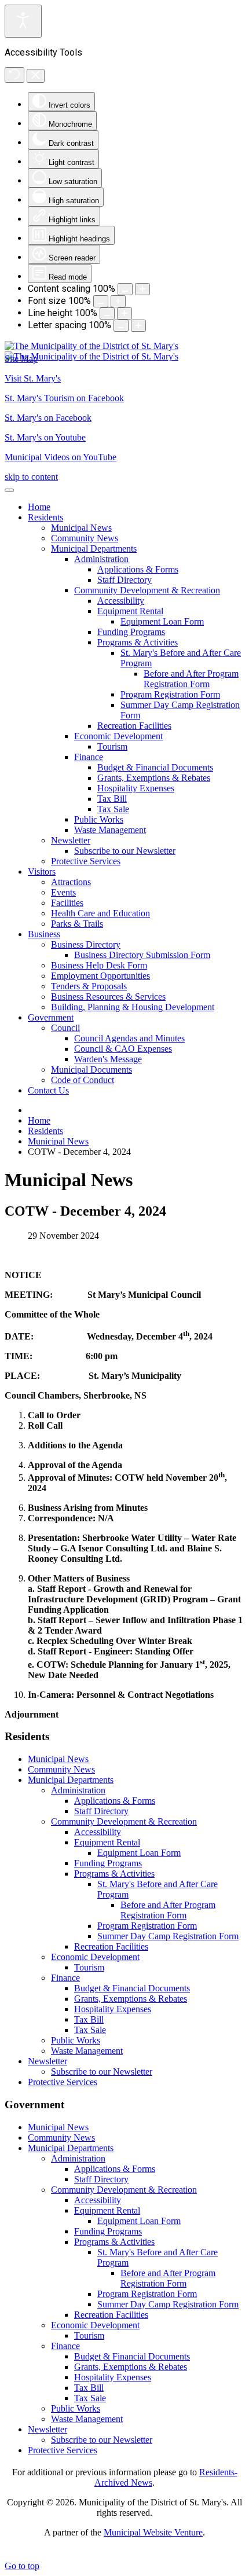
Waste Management (87, 2051)
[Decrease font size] (101, 301)
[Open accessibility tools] (23, 21)
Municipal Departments (71, 1780)
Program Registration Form (147, 1926)
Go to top (22, 2566)
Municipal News (58, 1759)
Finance (65, 1978)
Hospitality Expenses (113, 2009)
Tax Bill (89, 2019)
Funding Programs (108, 1863)
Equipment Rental (107, 1842)
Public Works (76, 2040)
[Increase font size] (118, 301)
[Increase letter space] (138, 326)
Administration (78, 1790)
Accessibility (98, 1832)
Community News (61, 1769)
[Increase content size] (142, 289)
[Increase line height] (124, 313)
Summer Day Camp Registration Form (168, 1936)
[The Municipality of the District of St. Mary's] (91, 351)
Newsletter (47, 2061)
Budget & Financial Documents (132, 1988)
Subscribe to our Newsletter (102, 2072)
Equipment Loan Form (139, 1853)
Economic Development (95, 1957)
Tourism (89, 1967)
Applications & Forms (115, 1801)
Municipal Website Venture (153, 2532)
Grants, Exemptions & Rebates (131, 1999)
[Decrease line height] (107, 313)
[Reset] (14, 75)
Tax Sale (90, 2030)
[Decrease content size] (125, 289)
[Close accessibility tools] (36, 76)
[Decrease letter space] (121, 326)
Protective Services (63, 2082)
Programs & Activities (114, 1874)
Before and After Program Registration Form (168, 1910)
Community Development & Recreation (124, 1821)
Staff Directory (101, 1811)
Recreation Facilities (111, 1946)
